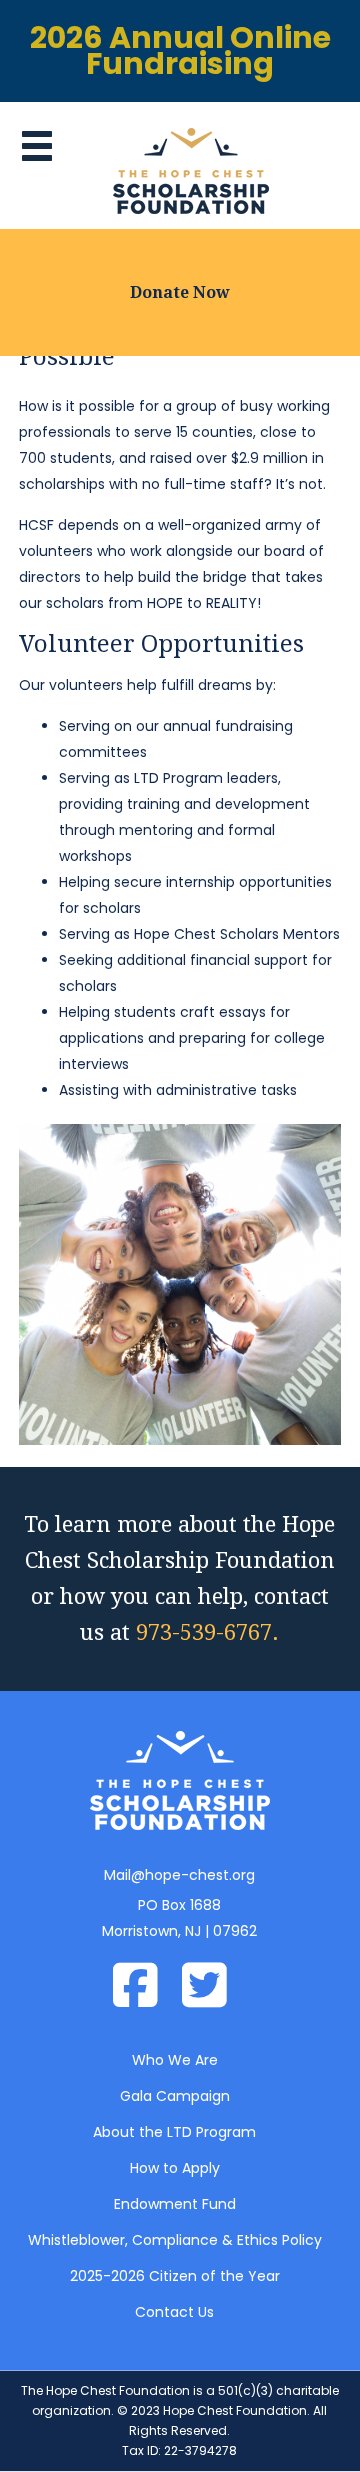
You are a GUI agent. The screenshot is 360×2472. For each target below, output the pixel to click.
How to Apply (175, 2168)
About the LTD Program (174, 2132)
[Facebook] (145, 1988)
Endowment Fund (175, 2204)
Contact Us (174, 2312)
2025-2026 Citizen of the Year (175, 2276)
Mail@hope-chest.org (179, 1875)
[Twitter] (214, 1988)
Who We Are (175, 2060)
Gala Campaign (175, 2096)
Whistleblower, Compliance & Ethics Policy (175, 2240)
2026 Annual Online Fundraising (180, 50)
